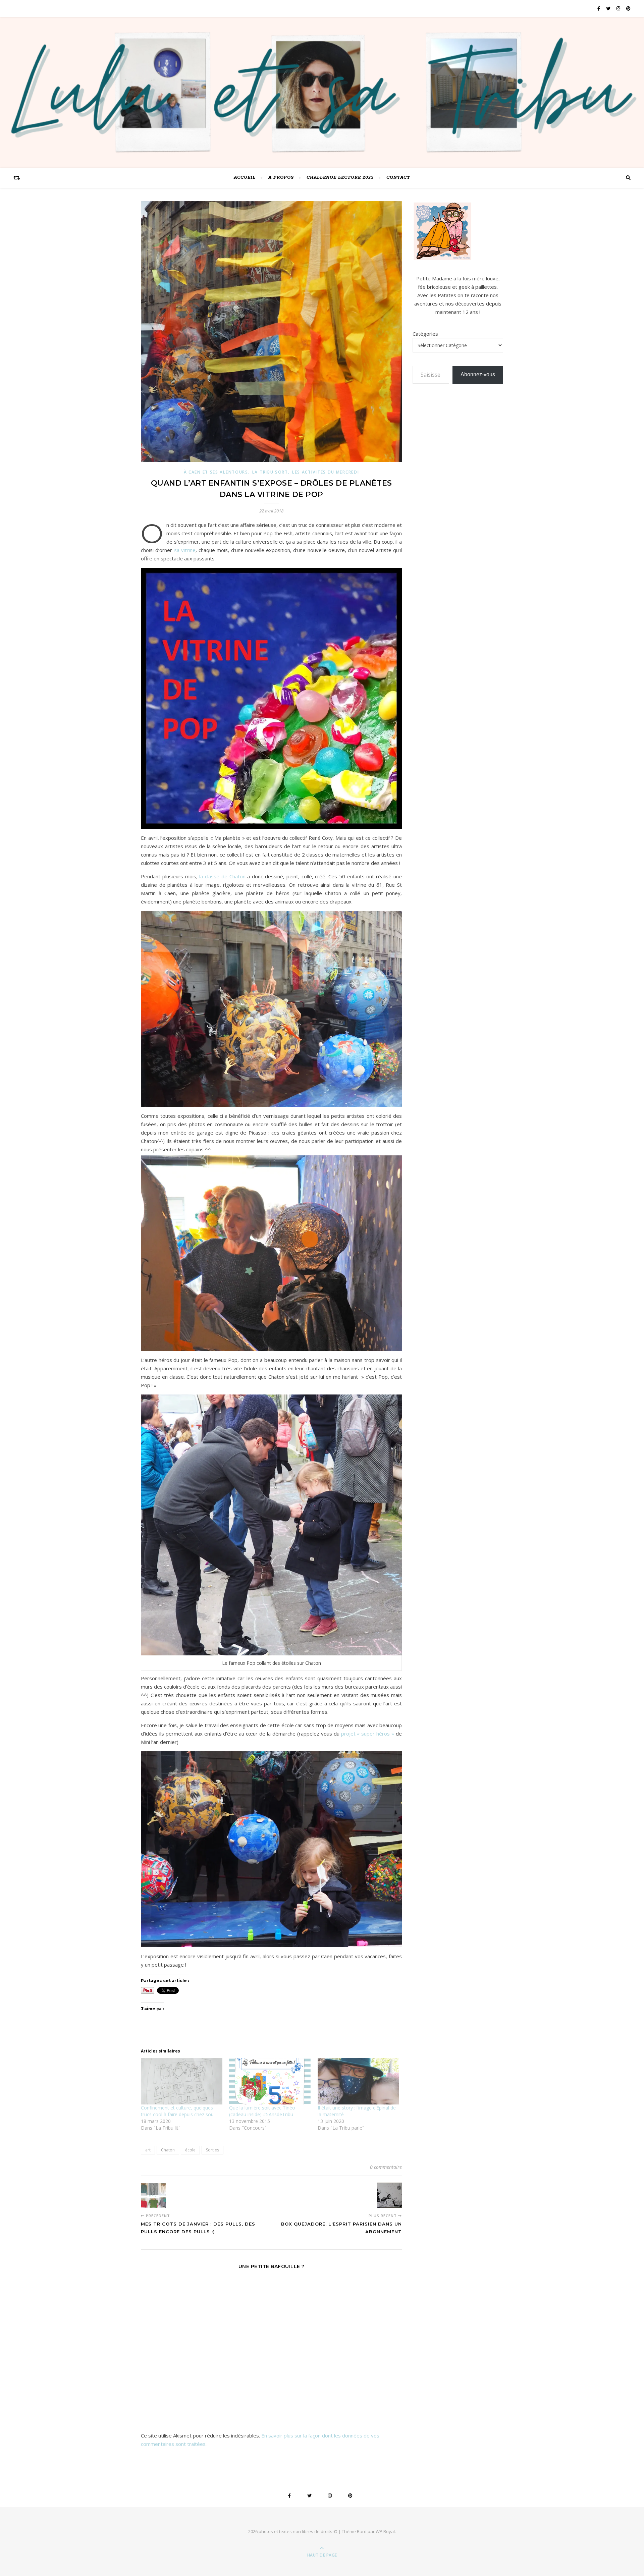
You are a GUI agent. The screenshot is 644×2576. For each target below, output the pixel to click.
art (148, 2150)
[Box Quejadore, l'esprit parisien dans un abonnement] (389, 2195)
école (190, 2150)
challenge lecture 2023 (340, 178)
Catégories (425, 334)
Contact (398, 178)
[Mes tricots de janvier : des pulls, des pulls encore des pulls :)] (153, 2195)
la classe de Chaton (222, 876)
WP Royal (385, 2531)
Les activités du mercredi (326, 472)
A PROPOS (281, 178)
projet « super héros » (368, 1734)
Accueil (245, 178)
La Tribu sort (270, 472)
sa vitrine (185, 550)
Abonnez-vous (478, 374)
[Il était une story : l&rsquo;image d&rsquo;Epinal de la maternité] (358, 2081)
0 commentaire (386, 2167)
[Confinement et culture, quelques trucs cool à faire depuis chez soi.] (182, 2081)
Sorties (212, 2150)
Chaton (168, 2150)
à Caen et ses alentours (216, 472)
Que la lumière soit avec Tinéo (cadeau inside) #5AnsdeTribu (262, 2111)
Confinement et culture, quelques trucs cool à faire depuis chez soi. (177, 2111)
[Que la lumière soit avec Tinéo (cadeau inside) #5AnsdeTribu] (270, 2081)
